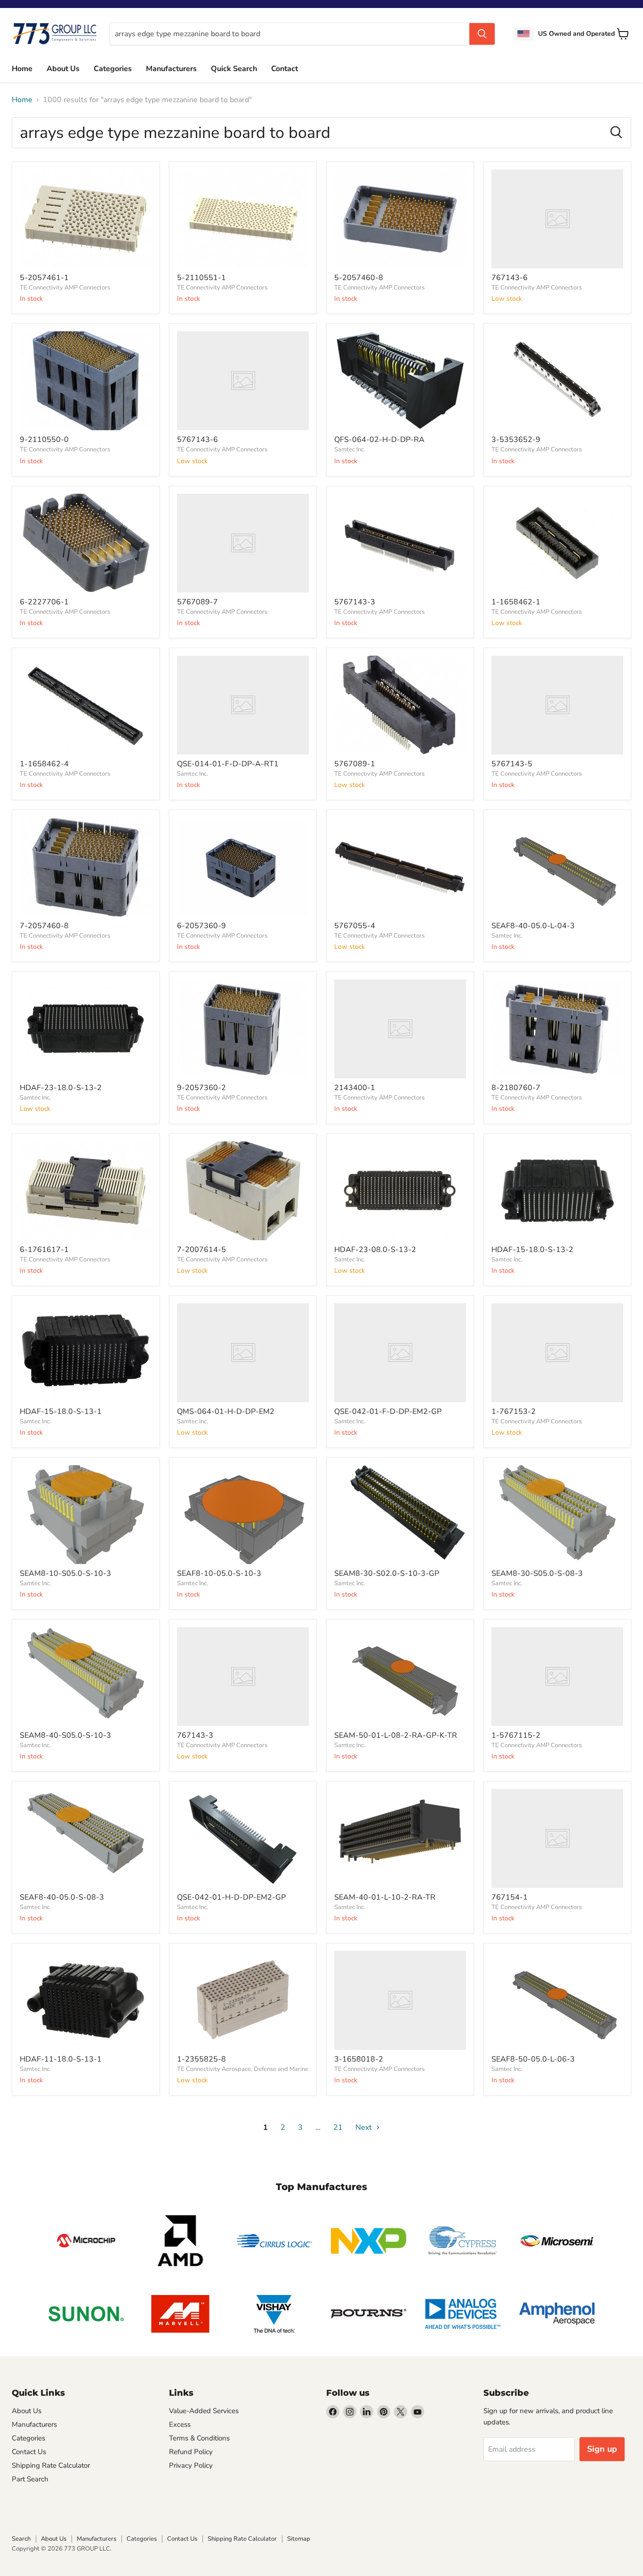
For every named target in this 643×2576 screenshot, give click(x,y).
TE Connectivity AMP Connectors (65, 288)
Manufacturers (171, 69)
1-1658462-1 (516, 602)
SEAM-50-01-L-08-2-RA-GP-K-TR (396, 1735)
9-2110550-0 (44, 440)
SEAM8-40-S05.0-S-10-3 (65, 1735)
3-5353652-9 (516, 440)
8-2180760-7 (516, 1088)
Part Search (30, 2479)
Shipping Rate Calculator (51, 2465)
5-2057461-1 (44, 278)
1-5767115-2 (516, 1735)
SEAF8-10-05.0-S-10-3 (219, 1573)
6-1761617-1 (44, 1250)
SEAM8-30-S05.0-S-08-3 (537, 1573)
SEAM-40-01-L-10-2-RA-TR (385, 1897)
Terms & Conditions (199, 2438)
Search (21, 2539)
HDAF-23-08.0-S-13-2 (375, 1250)
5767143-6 (197, 440)
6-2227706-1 (44, 602)
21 (338, 2127)
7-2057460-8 (44, 926)
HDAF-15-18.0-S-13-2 (532, 1250)
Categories (113, 69)
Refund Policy (191, 2452)
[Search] (482, 34)
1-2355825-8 (201, 2059)
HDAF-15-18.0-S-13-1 (61, 1412)
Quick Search (234, 69)
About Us (63, 69)
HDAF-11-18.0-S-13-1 (61, 2059)
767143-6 (510, 278)
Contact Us (29, 2452)
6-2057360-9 (201, 926)
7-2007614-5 (201, 1250)
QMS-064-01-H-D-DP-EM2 (226, 1412)
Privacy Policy (191, 2465)
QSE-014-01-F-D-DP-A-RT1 (228, 764)
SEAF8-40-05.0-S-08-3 (62, 1897)
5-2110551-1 (201, 278)
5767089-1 (355, 764)
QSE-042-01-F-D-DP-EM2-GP (388, 1412)
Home (22, 69)
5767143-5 (512, 764)
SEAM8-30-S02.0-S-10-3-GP (387, 1573)
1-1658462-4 (44, 764)
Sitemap (299, 2539)
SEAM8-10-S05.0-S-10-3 (65, 1573)
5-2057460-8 (359, 278)
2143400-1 (355, 1088)
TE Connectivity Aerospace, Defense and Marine (243, 2069)
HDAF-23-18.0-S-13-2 (61, 1088)
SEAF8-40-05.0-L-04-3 (533, 926)
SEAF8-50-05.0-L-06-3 (533, 2059)
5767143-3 (355, 602)
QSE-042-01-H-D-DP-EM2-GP (231, 1897)
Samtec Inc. (350, 449)
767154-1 (510, 1897)
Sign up (602, 2449)
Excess (180, 2424)
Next (365, 2127)
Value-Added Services (204, 2411)
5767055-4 (355, 926)
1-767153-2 (514, 1412)
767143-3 (195, 1735)
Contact (285, 69)
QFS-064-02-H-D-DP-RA (379, 440)
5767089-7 (197, 602)
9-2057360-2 (201, 1088)
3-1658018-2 (359, 2059)
